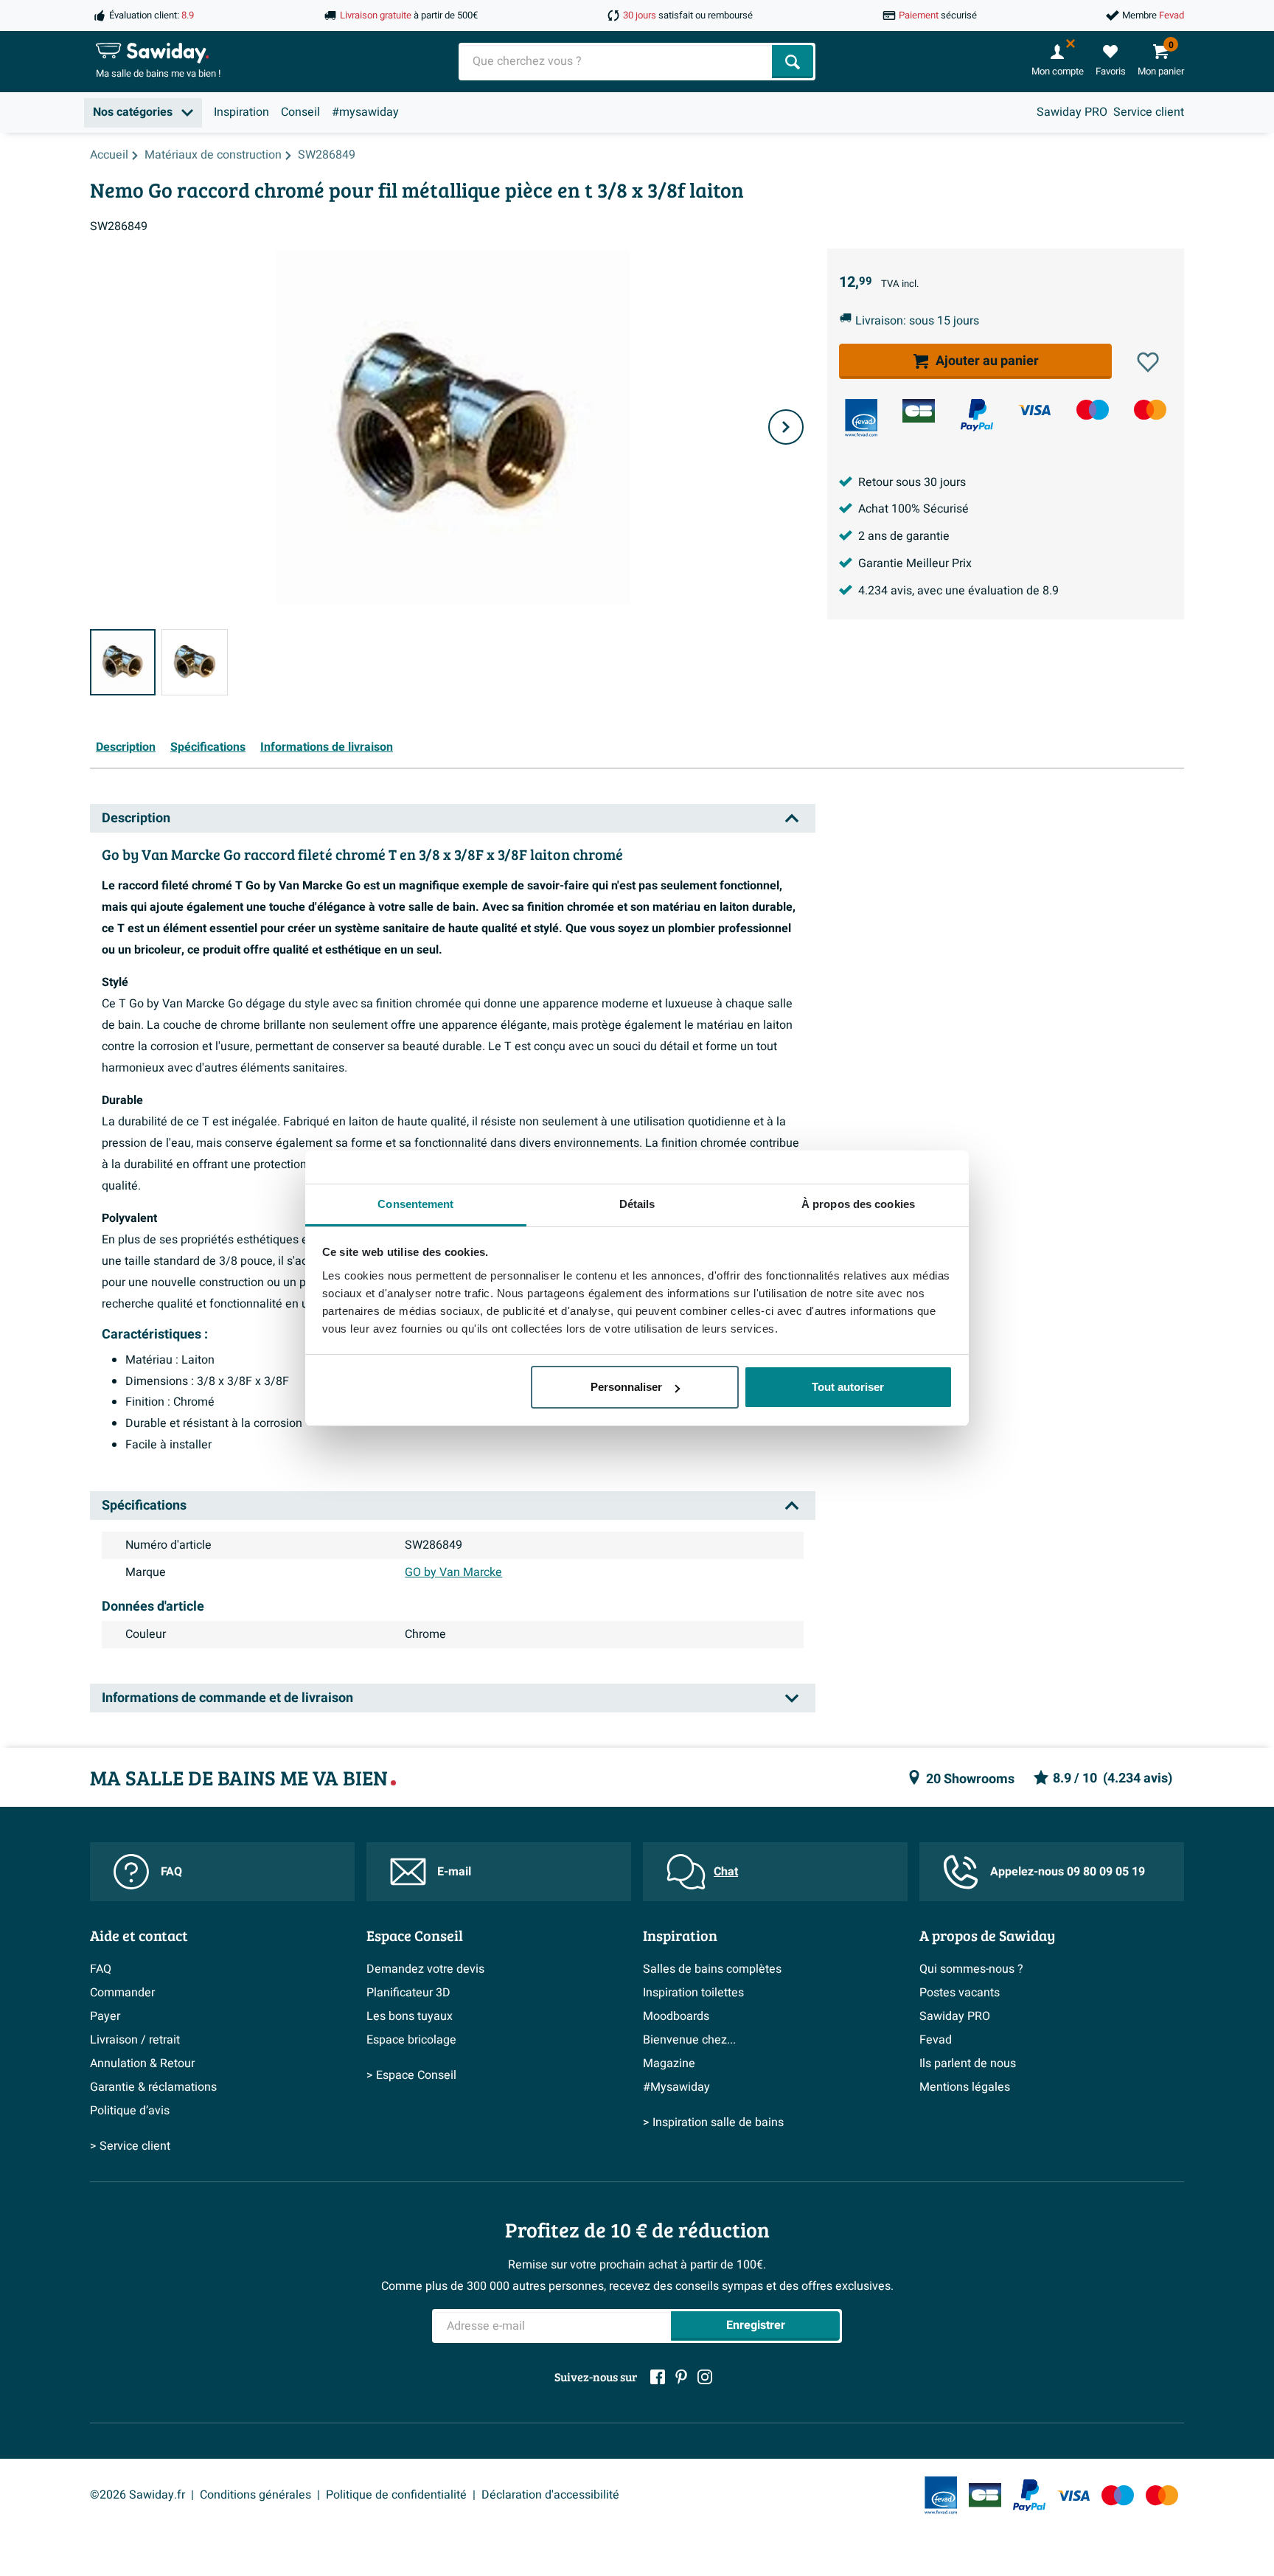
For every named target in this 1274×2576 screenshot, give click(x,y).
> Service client (130, 2146)
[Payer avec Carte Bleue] (919, 411)
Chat (726, 1872)
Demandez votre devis (425, 1969)
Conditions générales (255, 2495)
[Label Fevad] (861, 418)
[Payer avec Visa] (1034, 410)
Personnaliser (626, 1387)
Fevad (936, 2040)
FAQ (171, 1872)
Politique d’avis (130, 2111)
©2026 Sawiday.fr (138, 2495)
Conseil (300, 112)
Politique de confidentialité (396, 2495)
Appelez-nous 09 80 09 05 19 (1068, 1872)
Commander (122, 1993)
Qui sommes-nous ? (971, 1969)
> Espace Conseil (411, 2075)
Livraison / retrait (135, 2040)
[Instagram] (705, 2377)
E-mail (454, 1872)
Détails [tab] (637, 1204)
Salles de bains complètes (712, 1969)
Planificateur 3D (408, 1993)
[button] (1148, 362)
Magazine (669, 2063)
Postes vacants (960, 1993)
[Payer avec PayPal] (977, 415)
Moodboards (676, 2016)
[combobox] (617, 62)
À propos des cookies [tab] (858, 1204)
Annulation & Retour (142, 2063)
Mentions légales (965, 2087)
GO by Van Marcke (453, 1572)
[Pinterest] (681, 2377)
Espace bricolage (411, 2040)
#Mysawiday (676, 2087)
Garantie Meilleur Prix (915, 563)
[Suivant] (786, 427)
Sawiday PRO (1072, 112)
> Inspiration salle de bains (713, 2122)
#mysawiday (365, 112)
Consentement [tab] (415, 1204)
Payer (105, 2016)
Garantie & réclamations (153, 2087)
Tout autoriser (848, 1387)
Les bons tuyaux (410, 2016)
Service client (1149, 112)
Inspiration (241, 112)
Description (126, 747)
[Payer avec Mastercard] (1150, 410)
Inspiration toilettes (693, 1993)
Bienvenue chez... (689, 2040)
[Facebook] (658, 2377)
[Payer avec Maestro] (1093, 410)
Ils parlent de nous (968, 2063)
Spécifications (208, 747)
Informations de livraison (327, 747)
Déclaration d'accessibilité (550, 2495)
